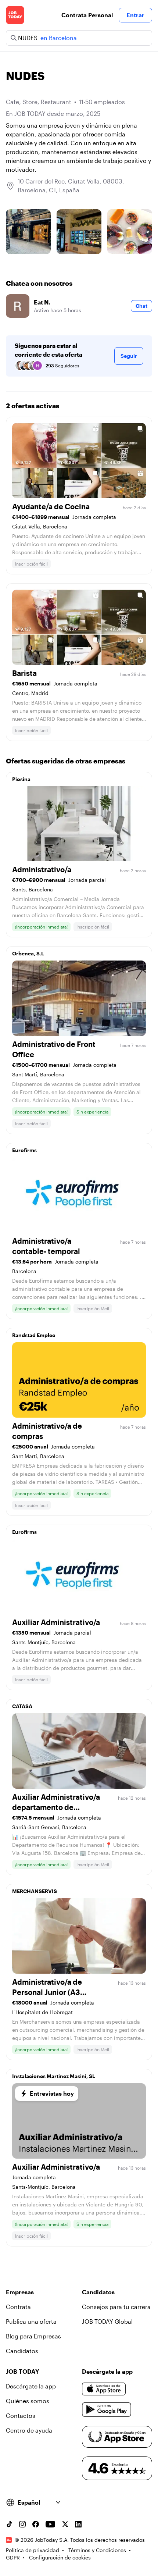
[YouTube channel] (50, 2524)
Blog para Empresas (33, 2336)
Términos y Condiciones (97, 2550)
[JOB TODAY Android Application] (107, 2410)
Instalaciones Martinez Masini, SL (54, 2076)
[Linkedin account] (78, 2524)
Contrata (18, 2307)
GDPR (13, 2557)
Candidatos (22, 2351)
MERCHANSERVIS (35, 1891)
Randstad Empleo (34, 1335)
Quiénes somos (28, 2401)
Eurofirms (24, 1150)
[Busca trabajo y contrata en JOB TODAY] (15, 15)
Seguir (129, 356)
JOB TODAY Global (107, 2321)
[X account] (65, 2524)
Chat (141, 306)
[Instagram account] (22, 2524)
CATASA (22, 1706)
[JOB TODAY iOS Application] (104, 2389)
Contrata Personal (87, 15)
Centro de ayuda (29, 2430)
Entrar (135, 15)
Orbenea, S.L (28, 953)
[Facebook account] (36, 2524)
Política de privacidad (33, 2550)
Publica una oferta (31, 2321)
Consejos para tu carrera (116, 2307)
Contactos (21, 2415)
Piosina (21, 779)
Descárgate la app (31, 2386)
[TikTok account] (9, 2524)
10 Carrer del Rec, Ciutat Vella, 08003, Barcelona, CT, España (71, 186)
